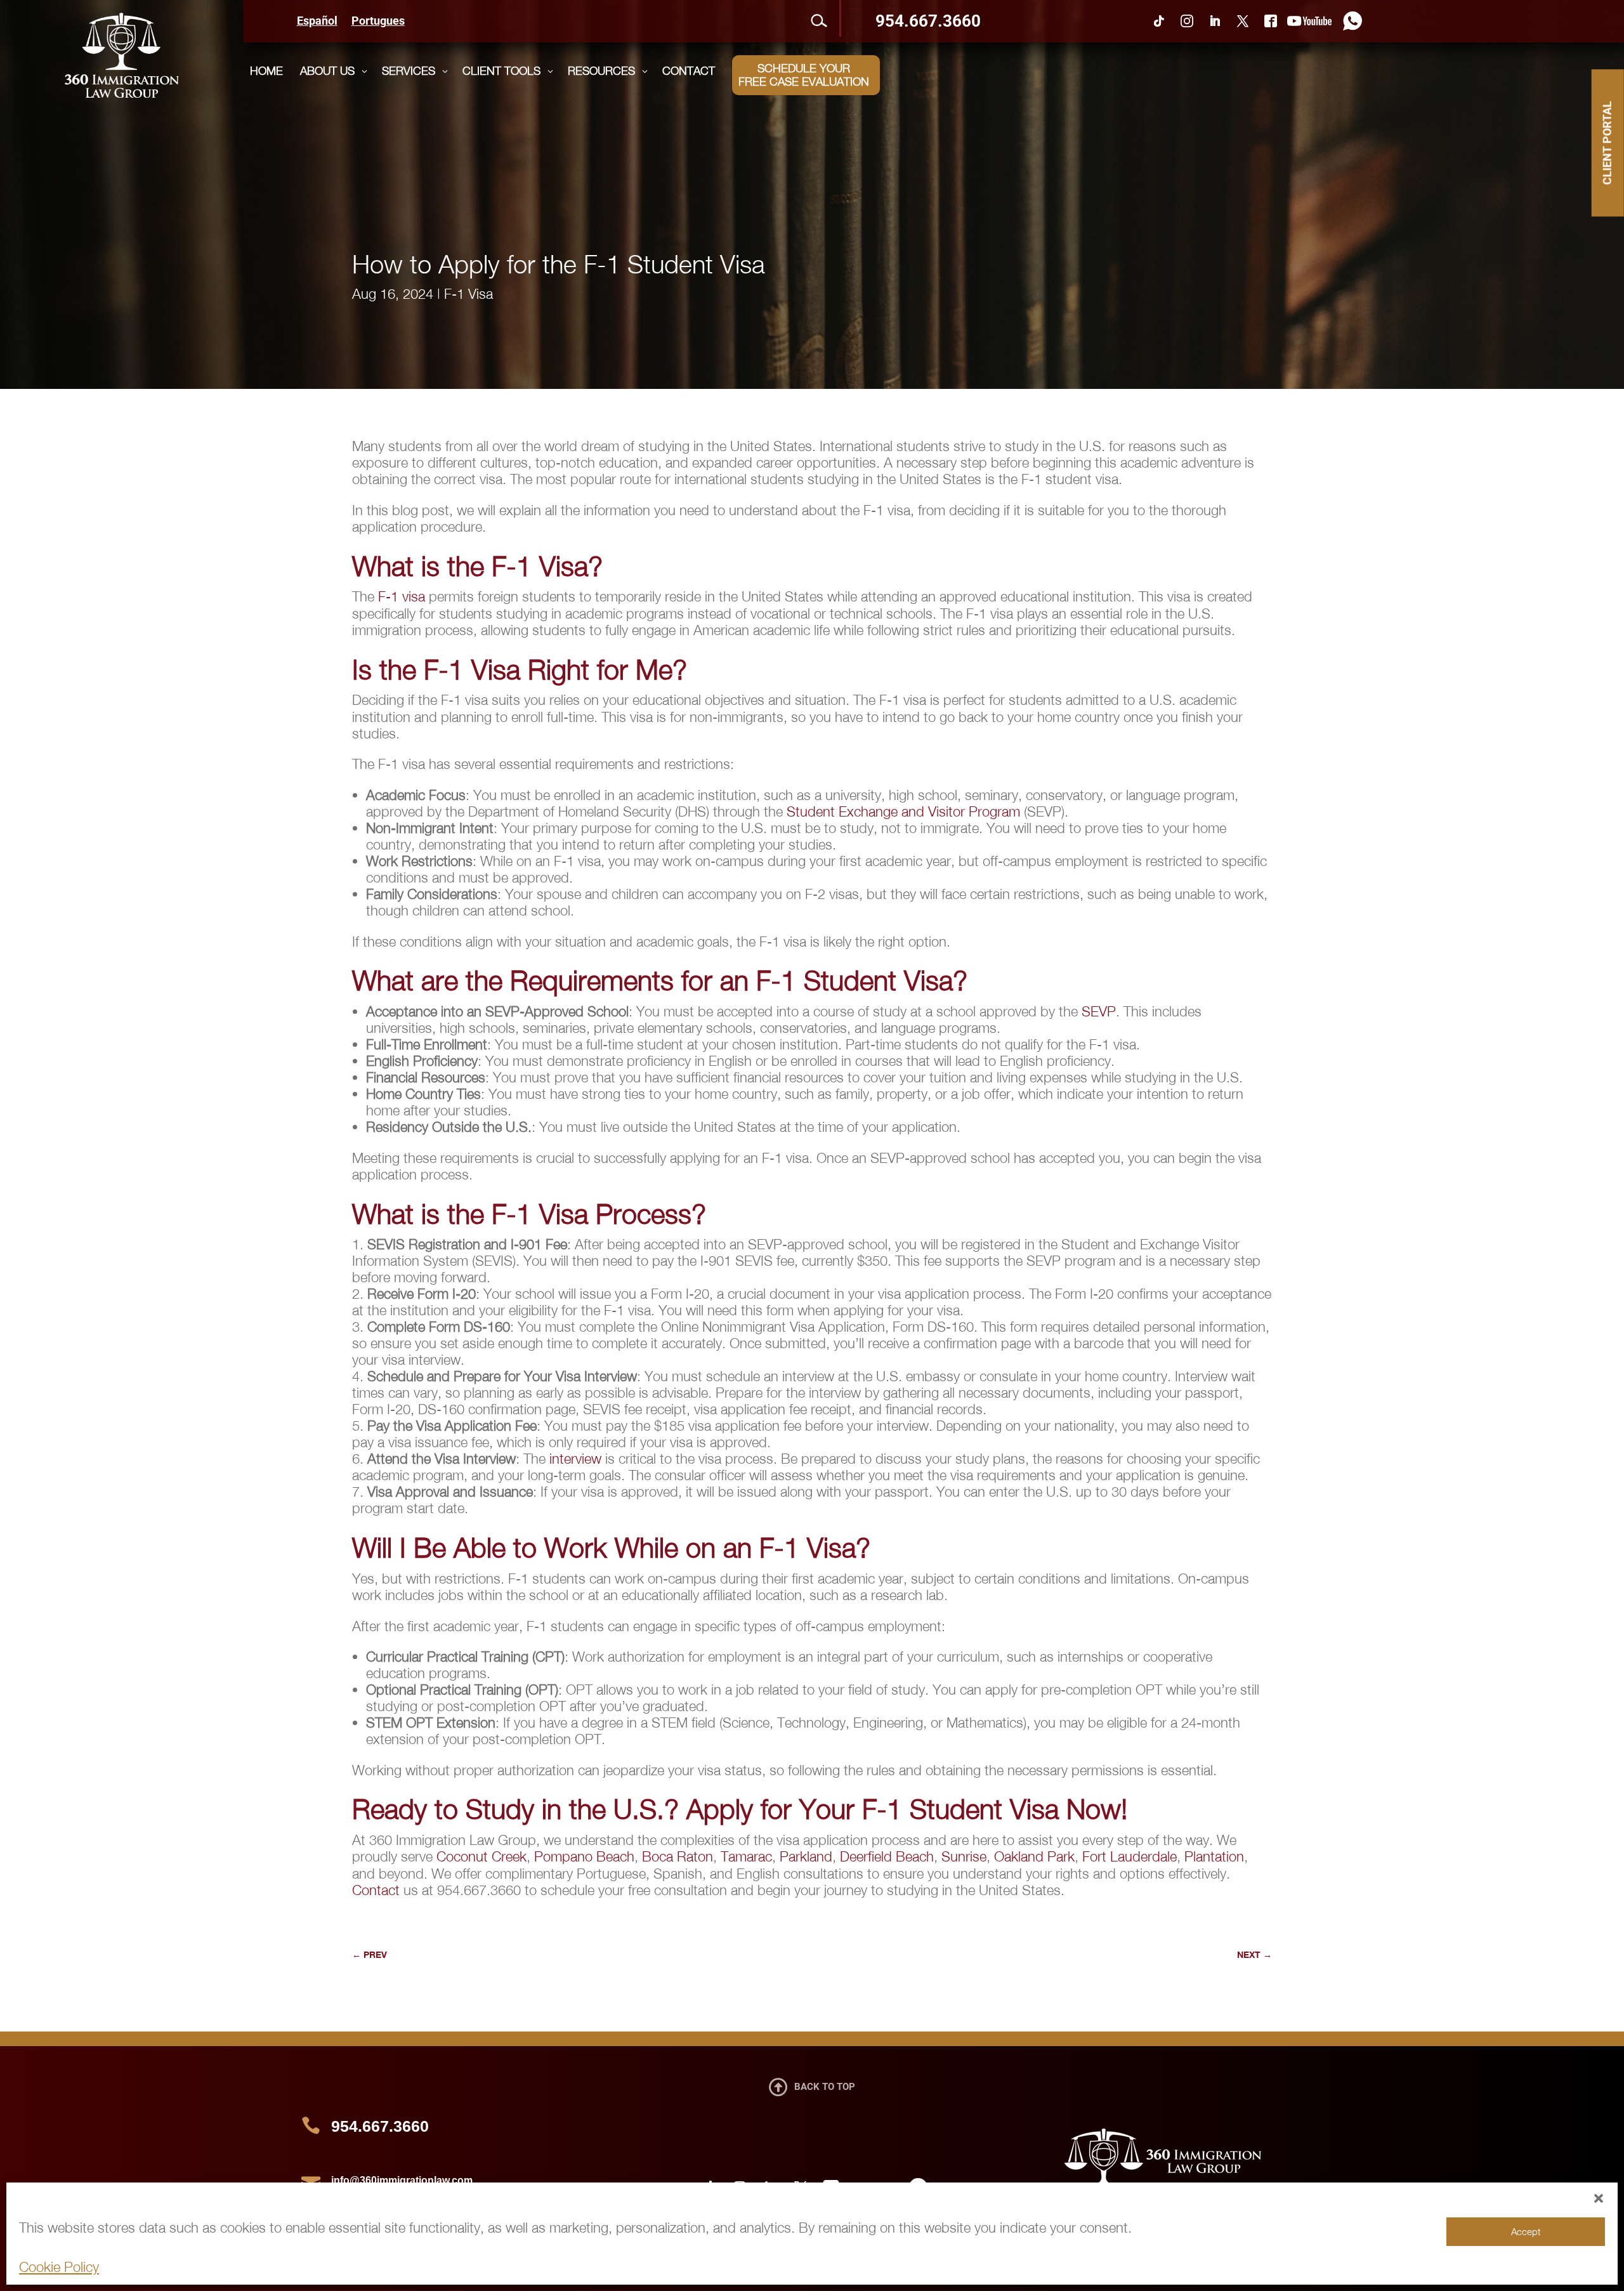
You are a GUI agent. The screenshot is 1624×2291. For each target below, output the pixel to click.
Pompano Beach (584, 1856)
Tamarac (746, 1856)
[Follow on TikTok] (1159, 21)
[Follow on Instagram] (1187, 21)
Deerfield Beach (887, 1856)
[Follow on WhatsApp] (1349, 21)
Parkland (806, 1856)
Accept (1526, 2231)
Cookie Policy (59, 2267)
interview (575, 1459)
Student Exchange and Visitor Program (903, 811)
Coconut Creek (481, 1856)
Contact (376, 1890)
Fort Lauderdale (1130, 1856)
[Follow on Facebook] (1271, 21)
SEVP (1099, 1011)
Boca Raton (678, 1856)
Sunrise (964, 1856)
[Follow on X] (1243, 21)
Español (317, 22)
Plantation (1214, 1856)
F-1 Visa (468, 294)
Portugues (378, 22)
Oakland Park (1034, 1856)
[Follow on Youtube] (1309, 21)
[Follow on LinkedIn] (1215, 21)
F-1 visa (402, 596)
